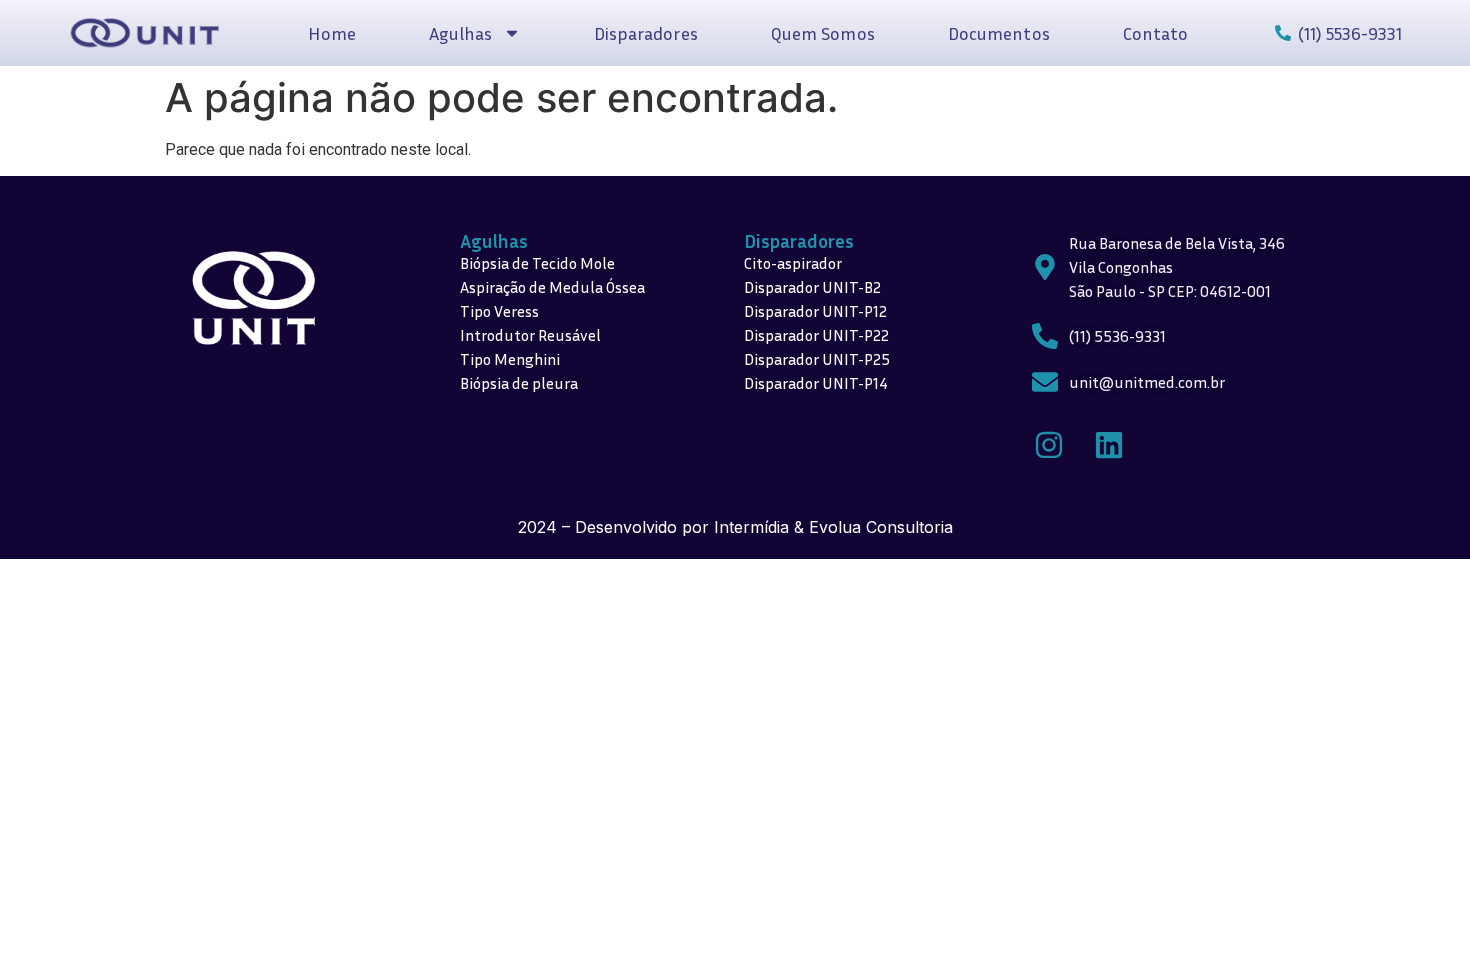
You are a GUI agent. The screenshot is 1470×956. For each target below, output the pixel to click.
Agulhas (494, 240)
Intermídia (751, 527)
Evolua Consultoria (881, 527)
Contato (1156, 33)
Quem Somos (823, 33)
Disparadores (646, 33)
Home (331, 33)
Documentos (999, 33)
